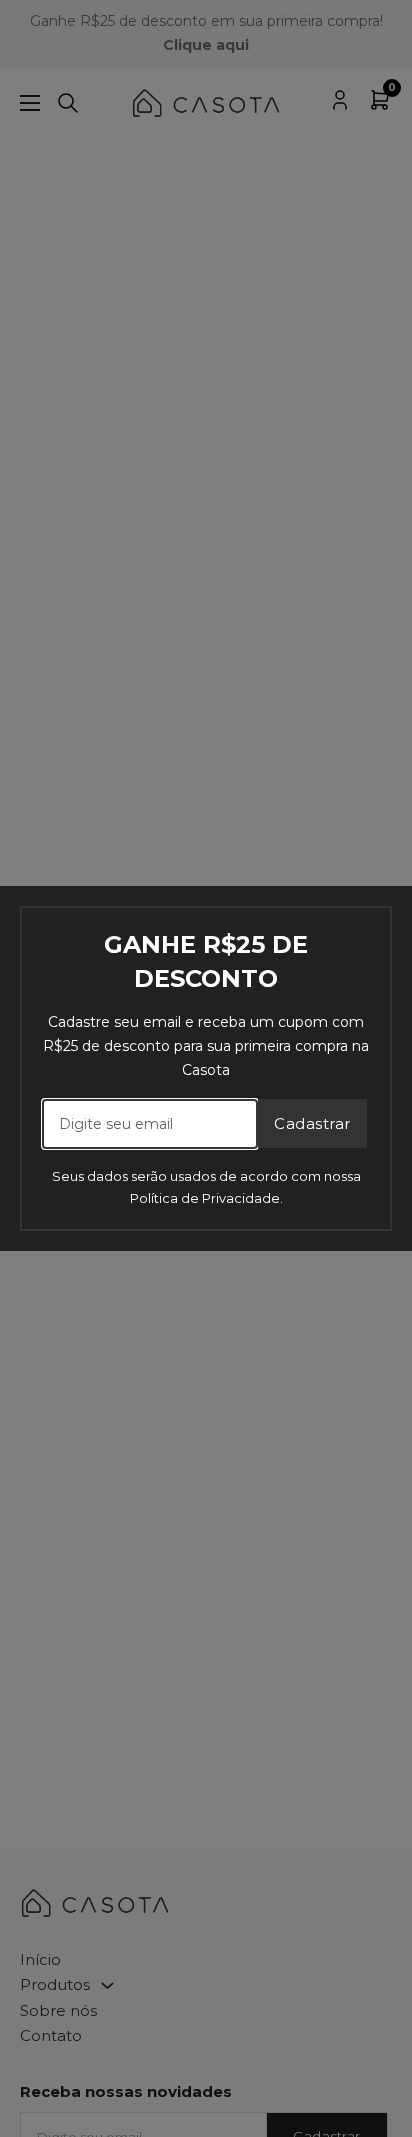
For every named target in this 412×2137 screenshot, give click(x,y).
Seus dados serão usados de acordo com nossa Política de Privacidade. (206, 1187)
